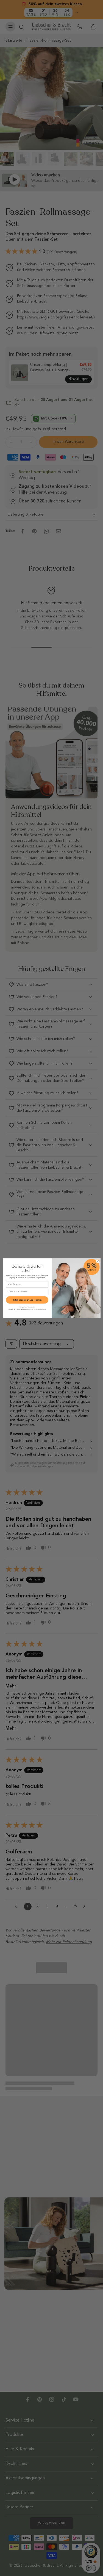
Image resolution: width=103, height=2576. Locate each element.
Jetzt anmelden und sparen (27, 1300)
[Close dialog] (98, 1261)
